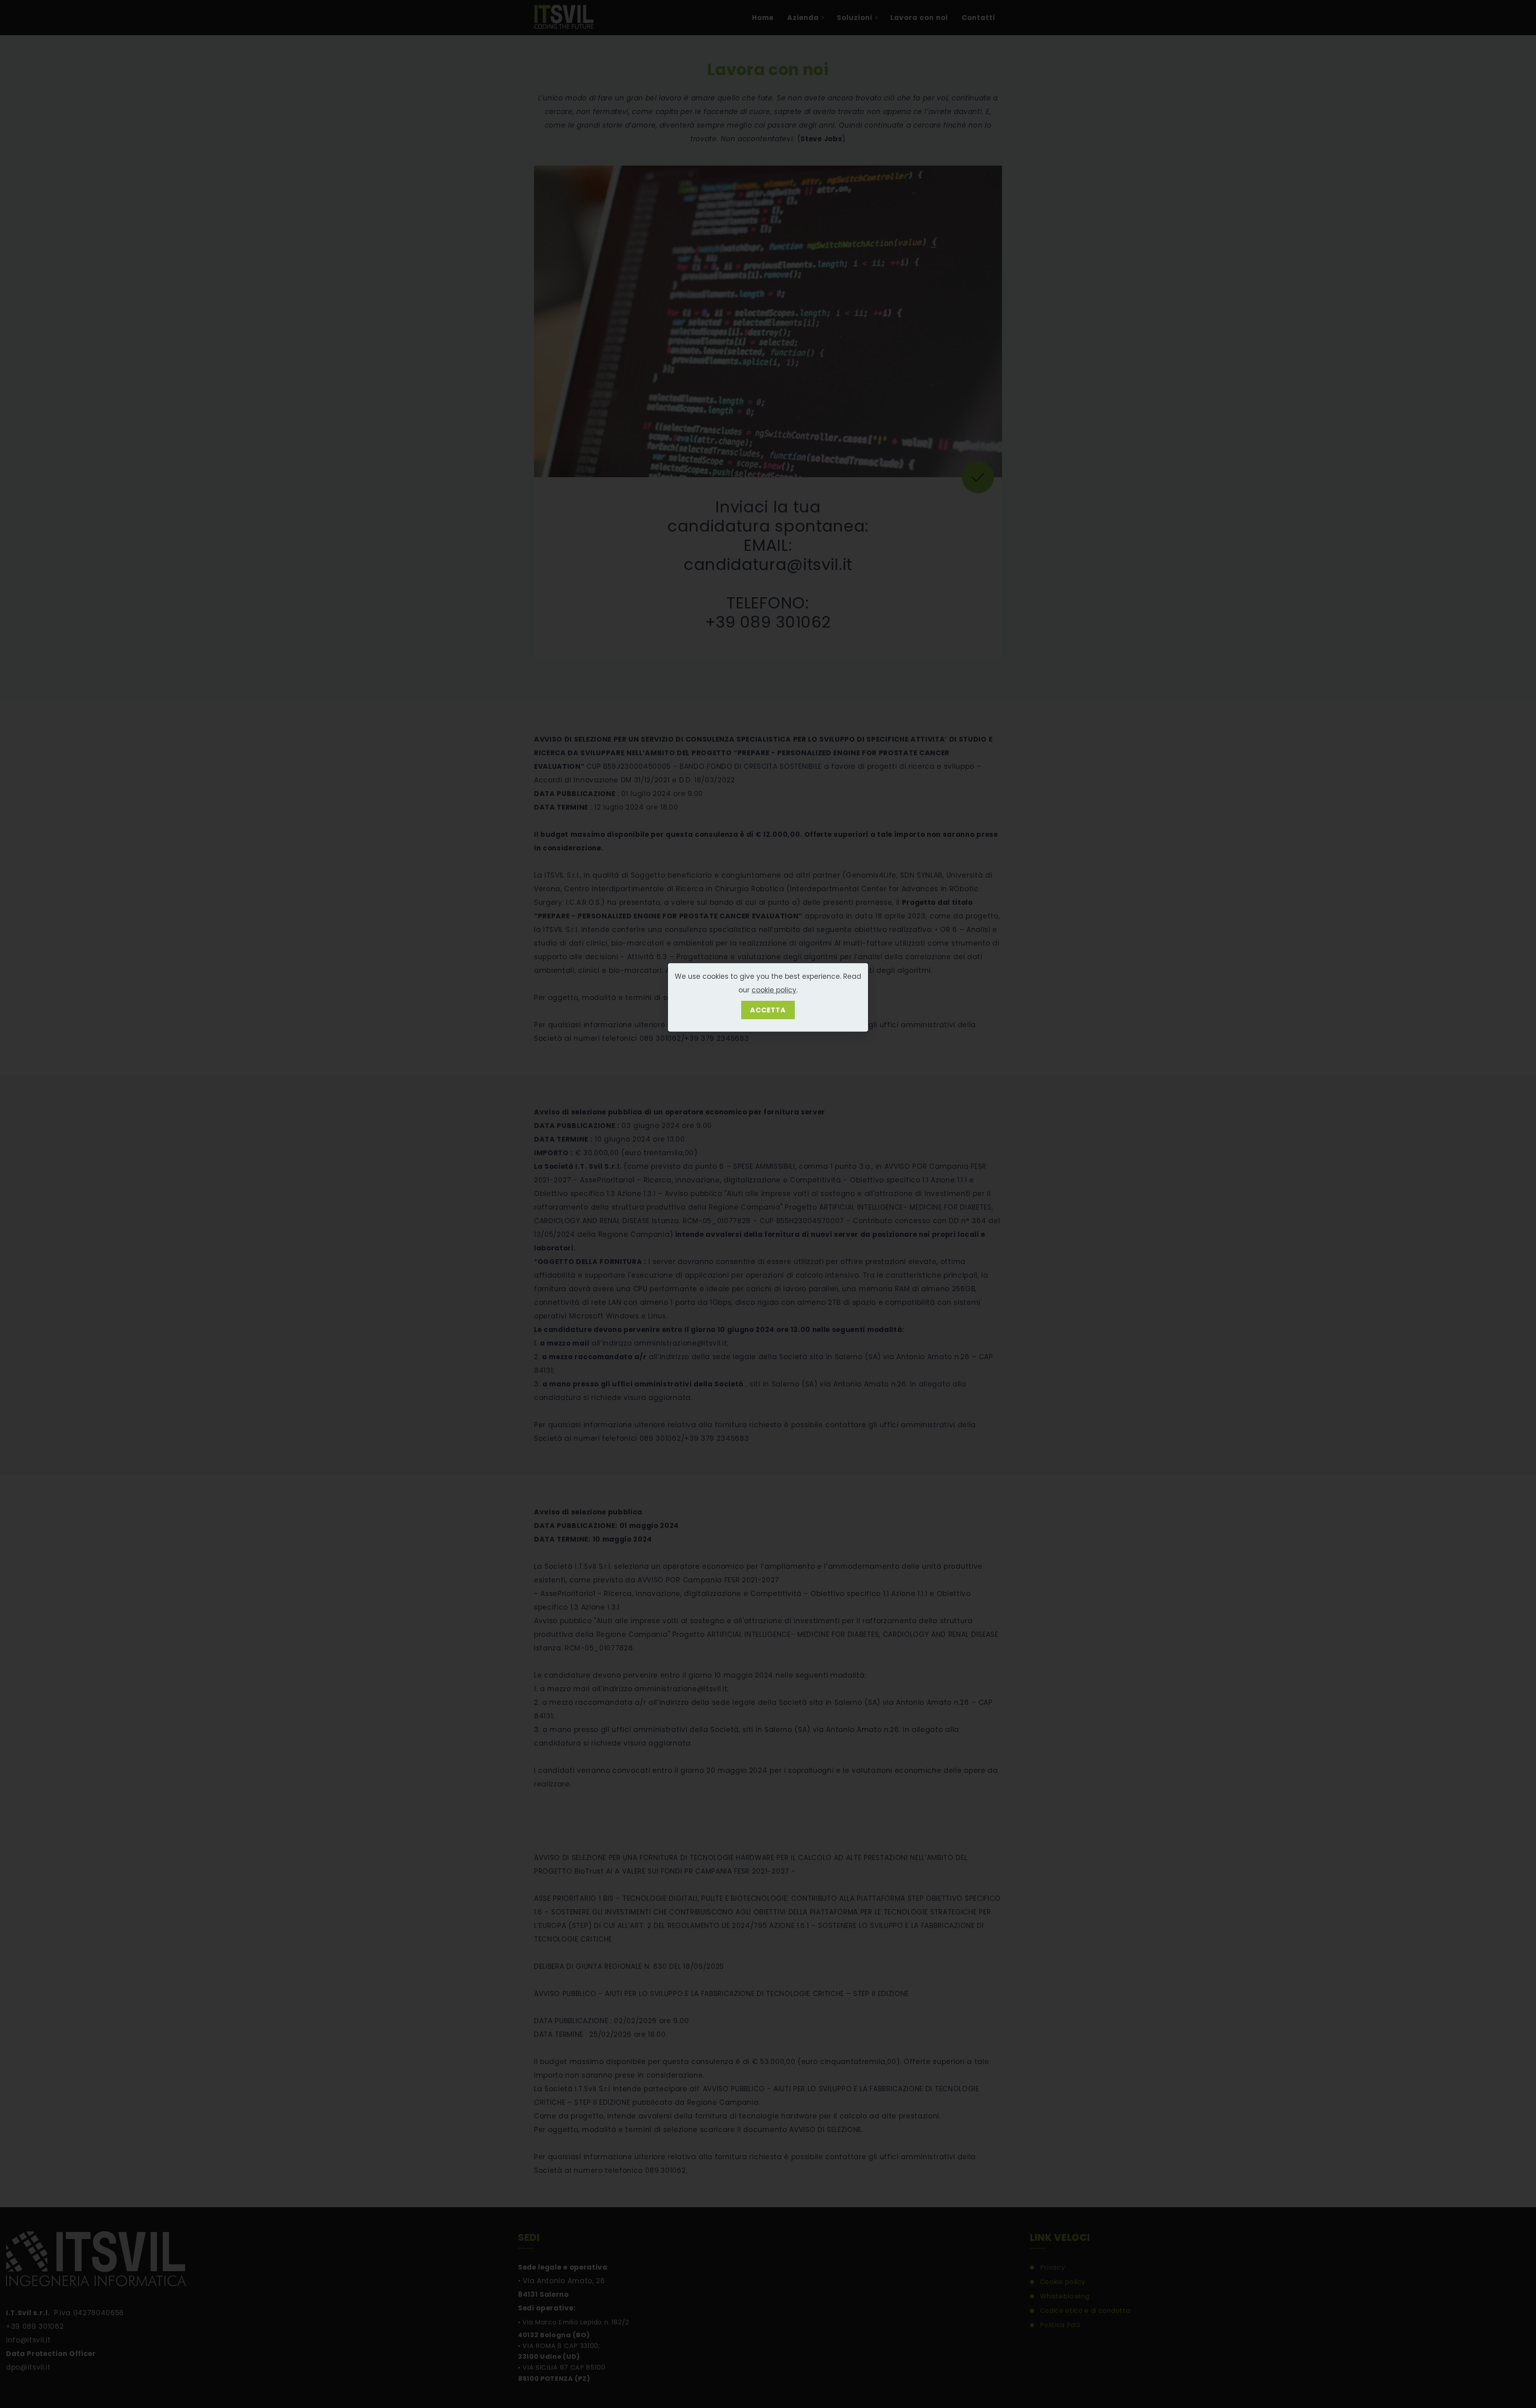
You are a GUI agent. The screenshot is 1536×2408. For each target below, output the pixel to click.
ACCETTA (768, 1010)
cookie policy (774, 990)
